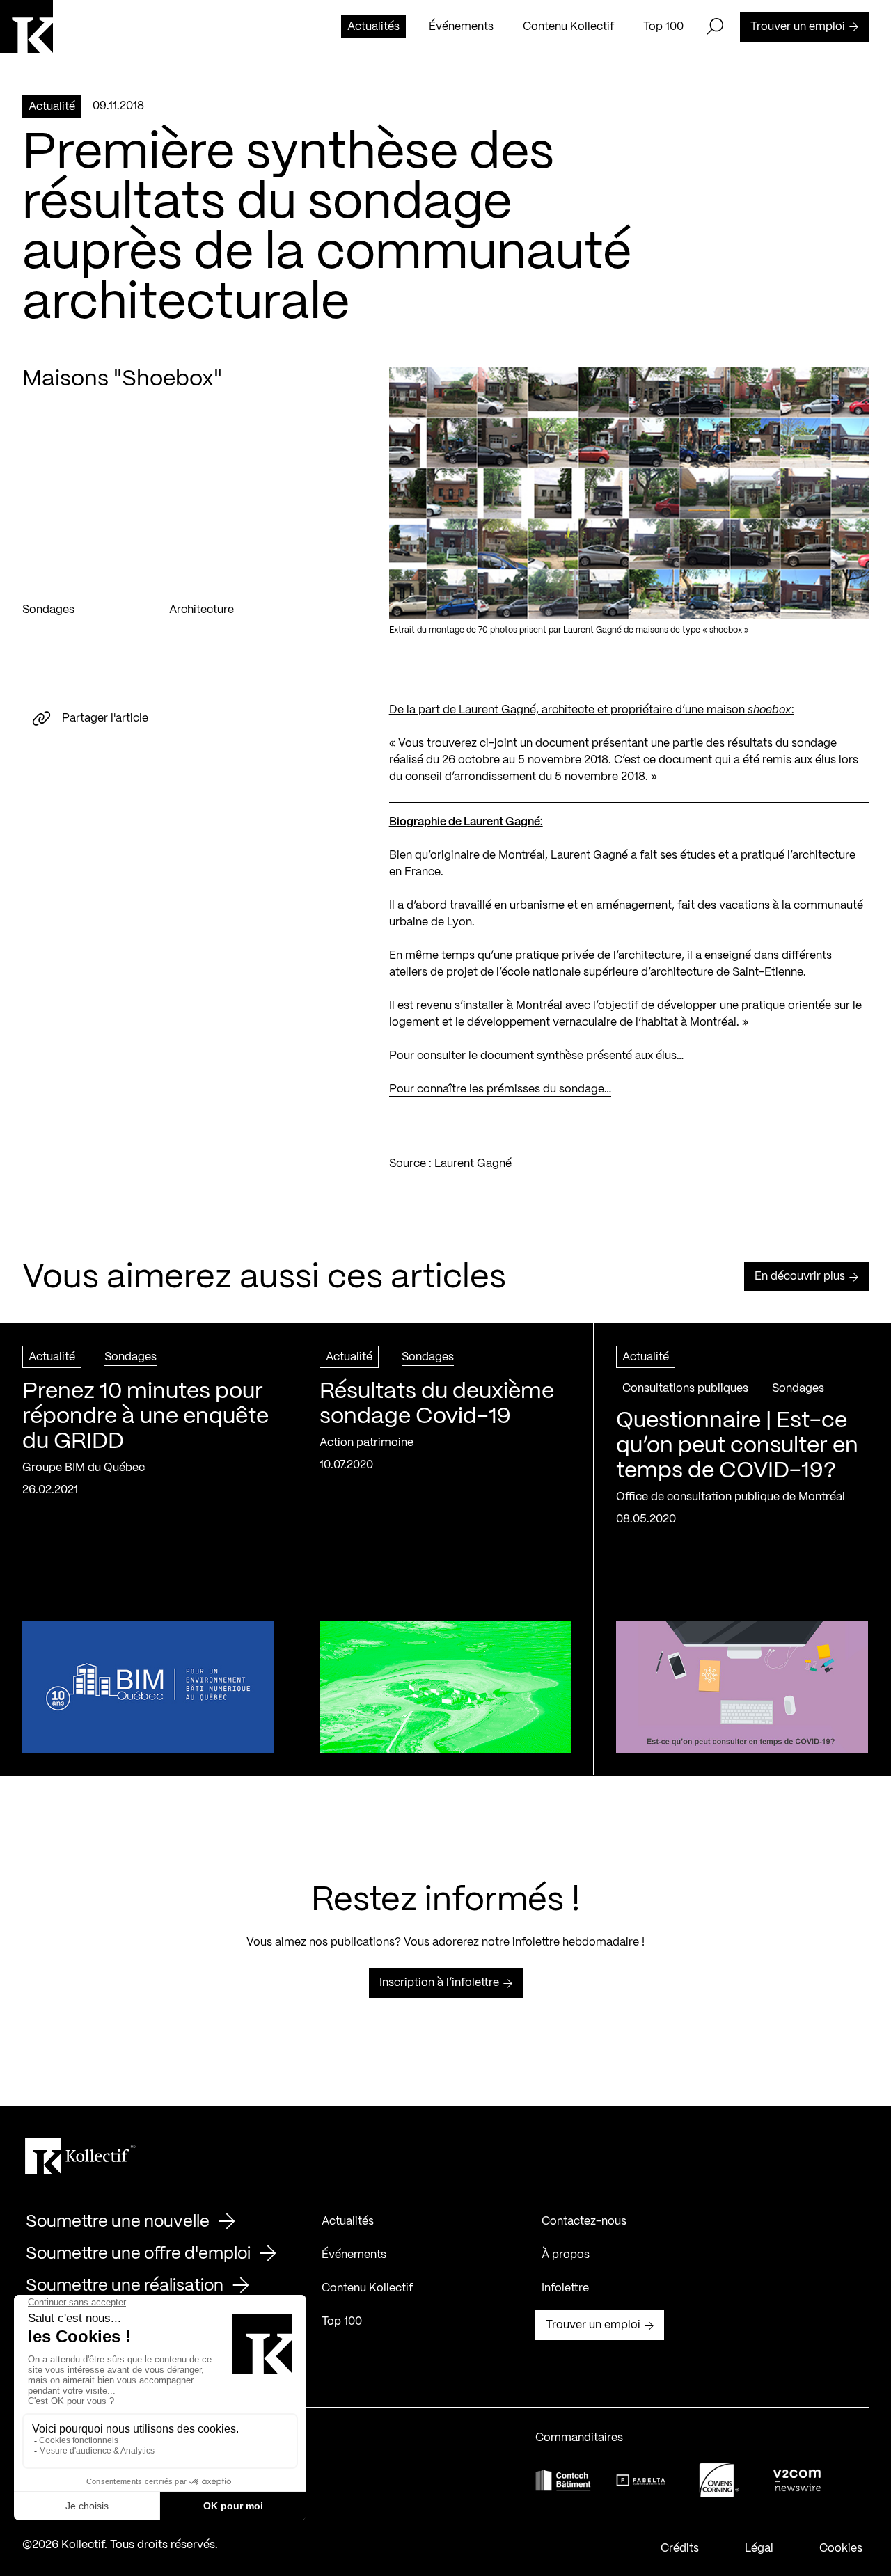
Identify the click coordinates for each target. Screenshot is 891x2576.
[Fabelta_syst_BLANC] (641, 2481)
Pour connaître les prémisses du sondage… (500, 1089)
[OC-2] (719, 2480)
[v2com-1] (797, 2480)
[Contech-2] (563, 2480)
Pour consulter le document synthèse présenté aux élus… (536, 1056)
